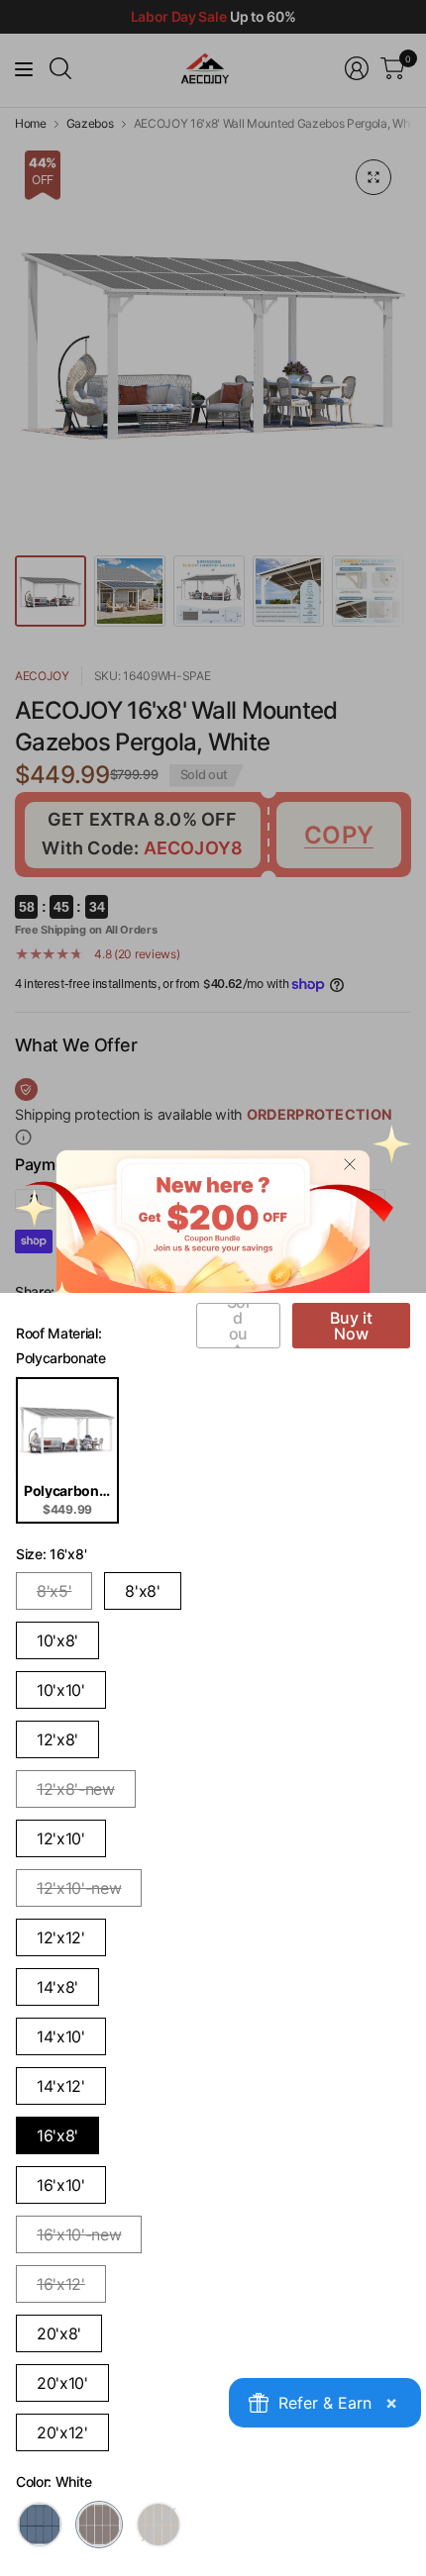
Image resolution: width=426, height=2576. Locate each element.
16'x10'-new (79, 2234)
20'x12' (62, 2432)
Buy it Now (351, 1326)
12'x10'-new (79, 1888)
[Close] (350, 1164)
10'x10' (61, 1690)
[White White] (99, 2525)
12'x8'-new (76, 1789)
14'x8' (57, 1987)
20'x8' (59, 2333)
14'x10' (61, 2036)
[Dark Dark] (40, 2525)
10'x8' (57, 1640)
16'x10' (61, 2185)
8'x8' (142, 1591)
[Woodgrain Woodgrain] (159, 2525)
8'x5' (54, 1591)
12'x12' (61, 1937)
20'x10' (62, 2383)
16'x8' (57, 2135)
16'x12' (61, 2284)
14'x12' (61, 2086)
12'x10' (61, 1838)
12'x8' (57, 1739)
